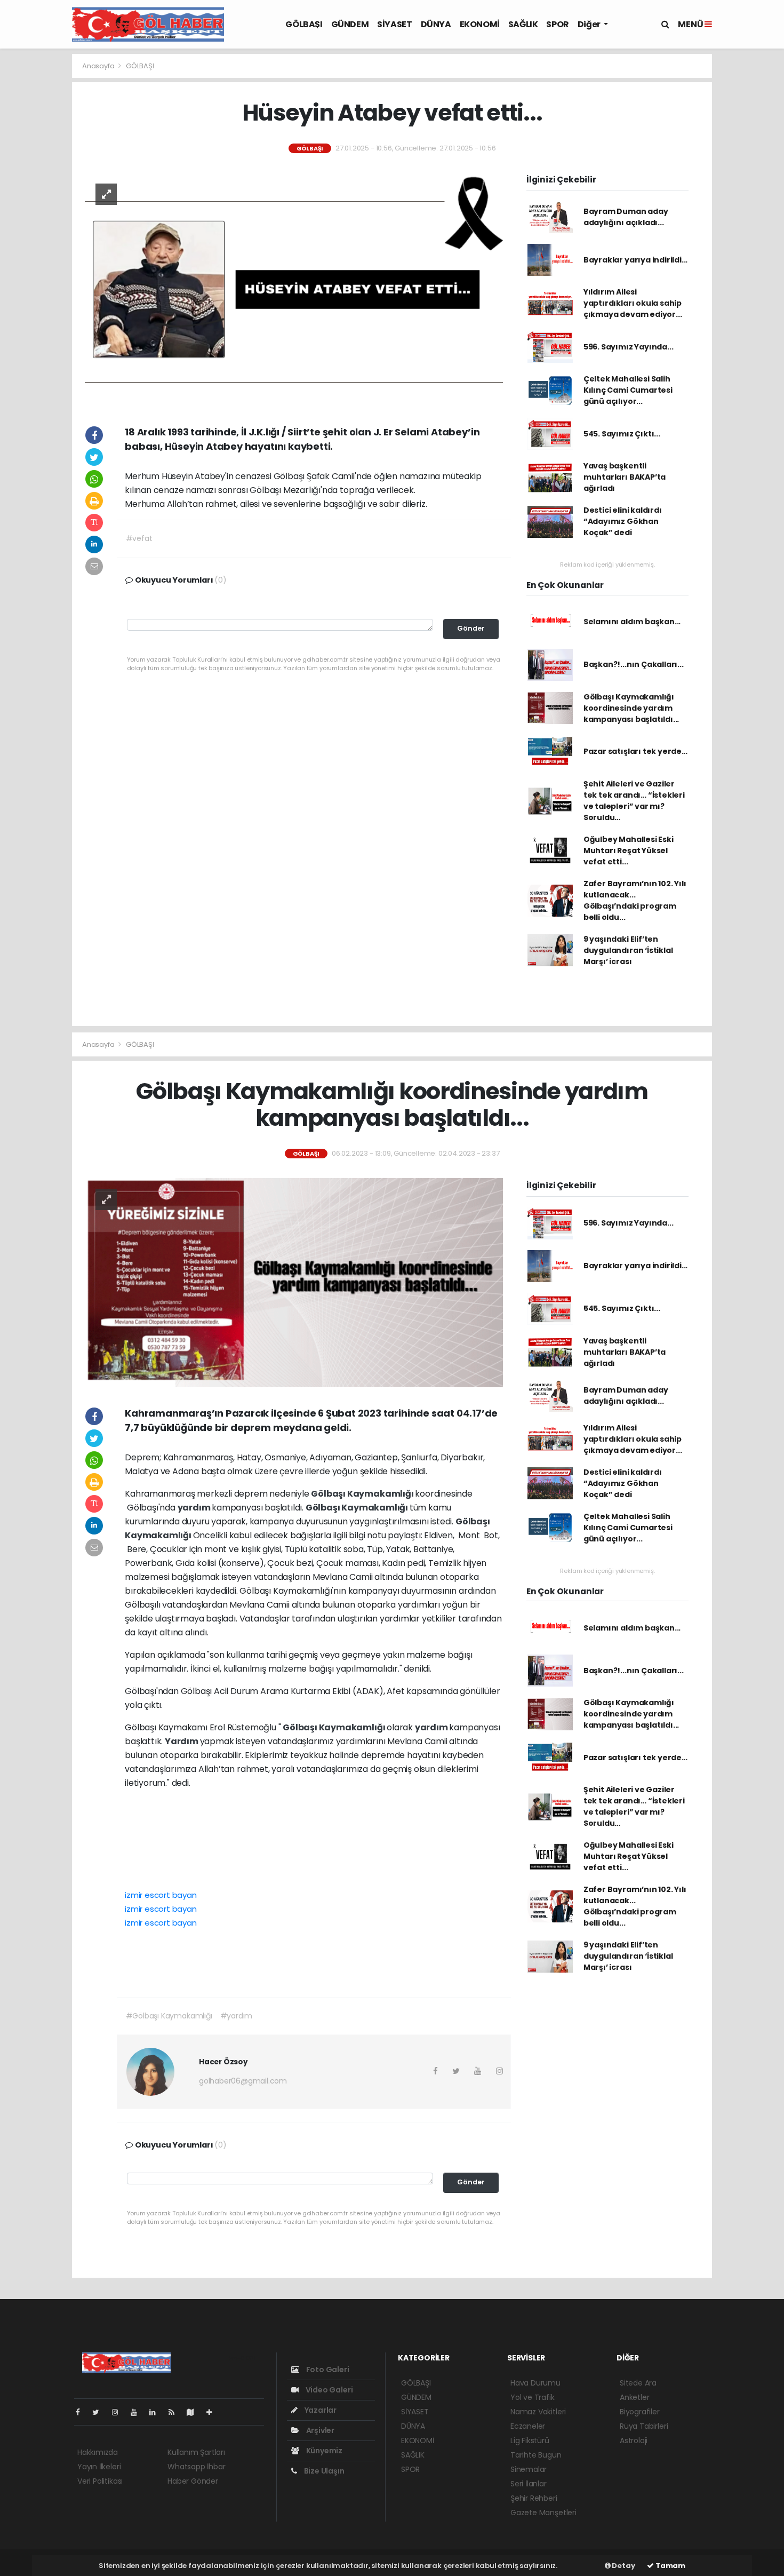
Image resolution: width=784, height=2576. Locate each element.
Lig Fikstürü (530, 2440)
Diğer (590, 24)
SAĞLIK (523, 24)
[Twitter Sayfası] (100, 2412)
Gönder (471, 628)
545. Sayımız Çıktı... (622, 434)
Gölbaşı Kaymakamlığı (363, 1494)
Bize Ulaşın (323, 2471)
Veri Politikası (100, 2481)
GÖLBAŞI (304, 24)
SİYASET (394, 24)
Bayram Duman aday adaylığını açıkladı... (626, 217)
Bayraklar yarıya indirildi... (635, 260)
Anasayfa (99, 66)
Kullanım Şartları (196, 2452)
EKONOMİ (480, 24)
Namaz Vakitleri (538, 2412)
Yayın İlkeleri (99, 2467)
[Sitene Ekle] (214, 2412)
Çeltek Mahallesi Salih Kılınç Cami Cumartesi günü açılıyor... (628, 390)
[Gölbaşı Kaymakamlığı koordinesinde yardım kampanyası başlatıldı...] (294, 1282)
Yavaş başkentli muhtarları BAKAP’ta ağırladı (625, 477)
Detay (623, 2566)
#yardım (237, 2016)
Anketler (634, 2397)
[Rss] (176, 2412)
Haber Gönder (193, 2481)
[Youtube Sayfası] (138, 2412)
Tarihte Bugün (536, 2455)
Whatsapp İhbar (196, 2467)
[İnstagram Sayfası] (119, 2412)
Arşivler (319, 2430)
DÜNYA (436, 24)
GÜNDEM (350, 24)
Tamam (670, 2566)
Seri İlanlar (529, 2484)
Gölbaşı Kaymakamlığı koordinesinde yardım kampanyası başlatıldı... (631, 708)
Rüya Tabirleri (644, 2426)
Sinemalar (529, 2469)
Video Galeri (328, 2390)
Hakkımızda (98, 2452)
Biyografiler (640, 2412)
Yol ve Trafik (533, 2397)
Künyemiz (323, 2451)
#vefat (139, 538)
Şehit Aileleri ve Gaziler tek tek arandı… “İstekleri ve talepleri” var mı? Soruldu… (634, 801)
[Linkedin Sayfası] (157, 2412)
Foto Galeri (327, 2370)
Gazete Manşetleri (543, 2513)
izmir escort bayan (161, 1895)
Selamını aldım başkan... (632, 622)
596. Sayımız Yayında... (629, 347)
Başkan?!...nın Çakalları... (634, 664)
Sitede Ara (638, 2383)
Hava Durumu (535, 2383)
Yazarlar (320, 2410)
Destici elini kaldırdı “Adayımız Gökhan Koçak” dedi (623, 521)
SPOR (557, 24)
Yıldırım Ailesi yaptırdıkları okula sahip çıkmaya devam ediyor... (633, 303)
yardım (195, 1508)
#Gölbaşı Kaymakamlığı (169, 2016)
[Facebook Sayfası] (82, 2412)
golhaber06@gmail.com (243, 2081)
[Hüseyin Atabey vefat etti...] (294, 289)
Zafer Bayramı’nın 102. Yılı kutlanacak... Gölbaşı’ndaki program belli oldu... (635, 900)
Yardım (182, 1741)
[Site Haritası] (195, 2412)
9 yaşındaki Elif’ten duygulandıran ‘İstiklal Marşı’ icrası (628, 950)
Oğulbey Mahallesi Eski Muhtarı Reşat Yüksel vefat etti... (629, 850)
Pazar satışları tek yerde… (635, 751)
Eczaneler (528, 2426)
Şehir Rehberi (534, 2498)
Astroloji (634, 2440)
